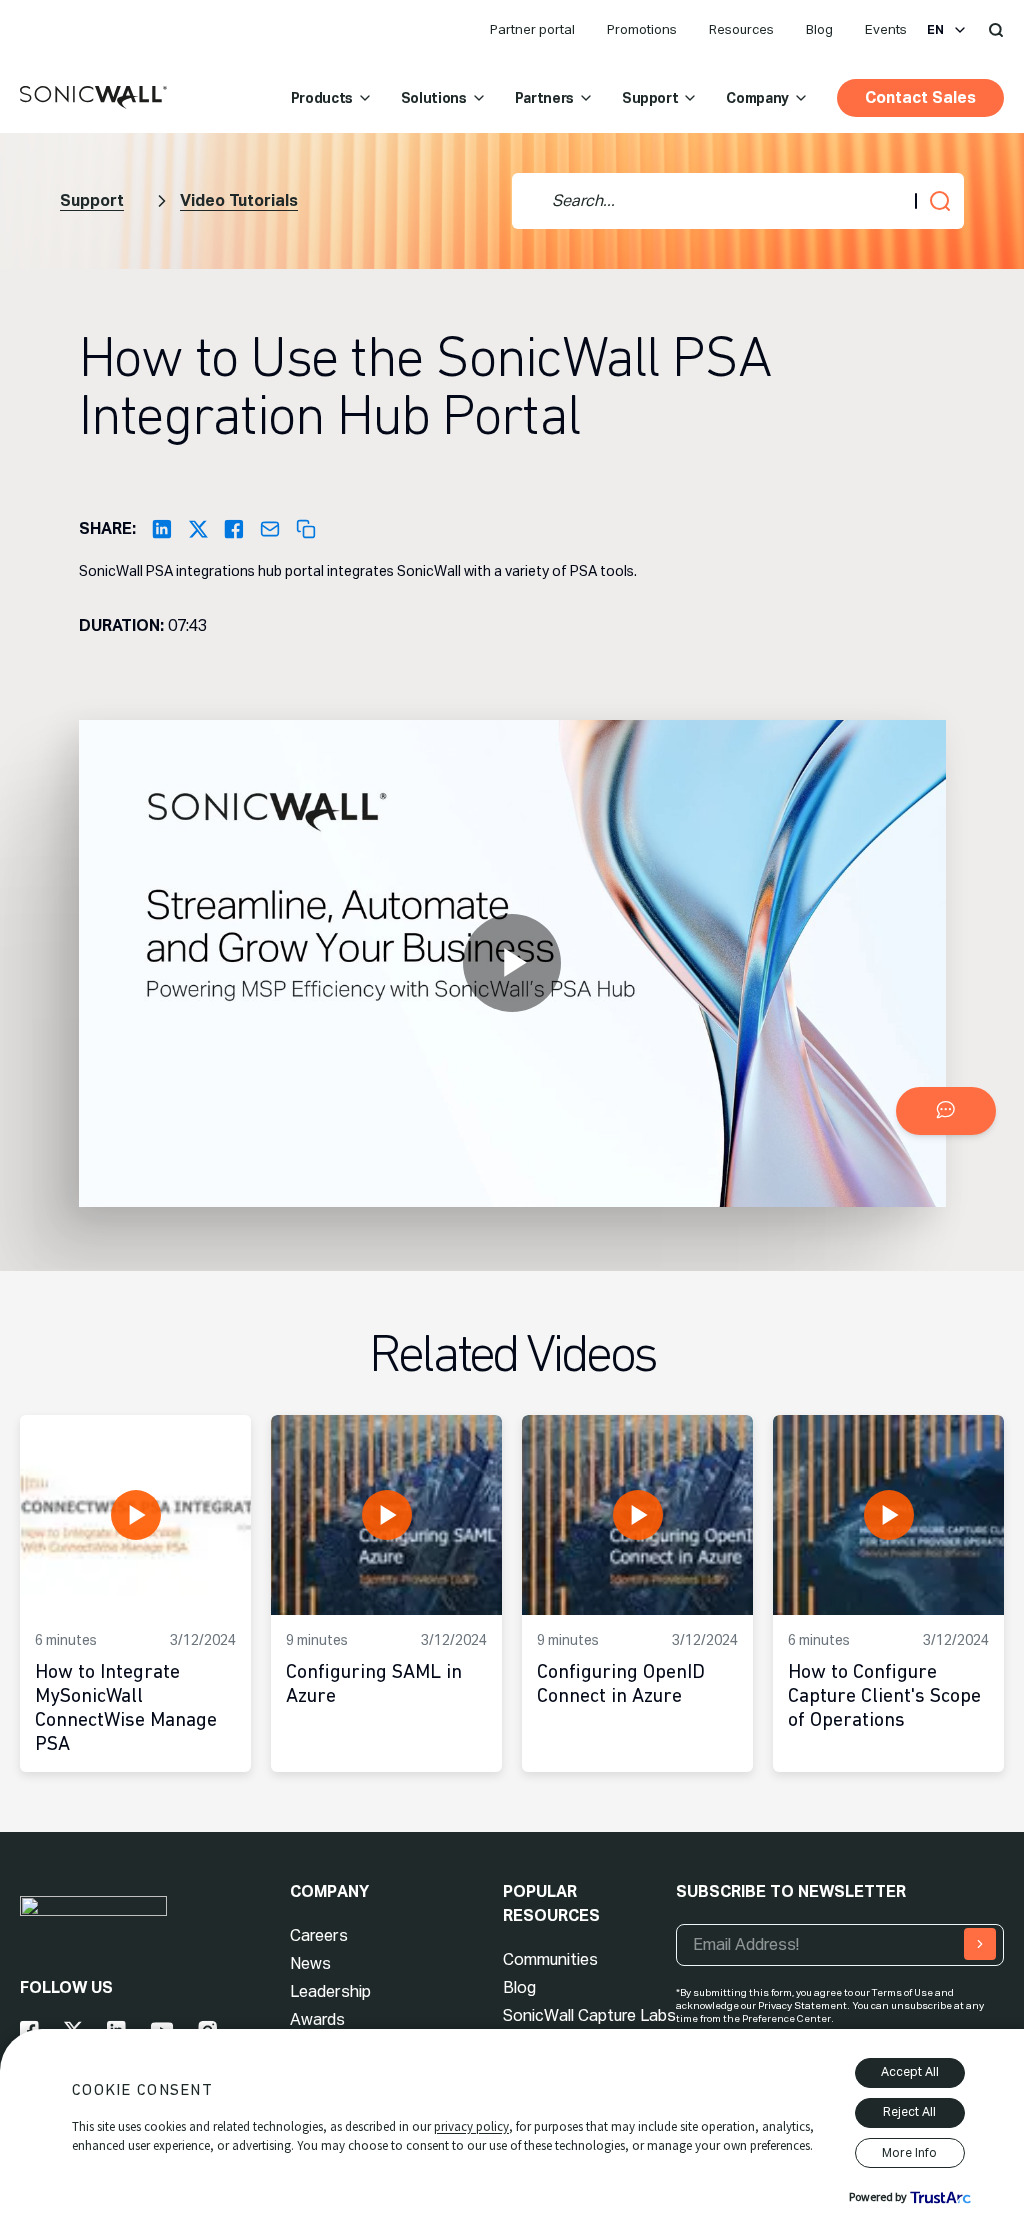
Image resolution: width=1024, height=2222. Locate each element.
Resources (741, 29)
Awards (317, 2019)
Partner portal (532, 29)
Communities (550, 1959)
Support (650, 98)
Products (322, 98)
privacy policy (471, 2126)
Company (757, 98)
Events (886, 29)
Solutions (434, 98)
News (310, 1963)
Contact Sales (920, 97)
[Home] (93, 98)
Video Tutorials (239, 200)
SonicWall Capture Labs (589, 2015)
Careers (319, 1935)
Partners (544, 98)
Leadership (330, 1991)
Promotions (642, 29)
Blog (819, 29)
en (935, 30)
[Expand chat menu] (946, 1111)
